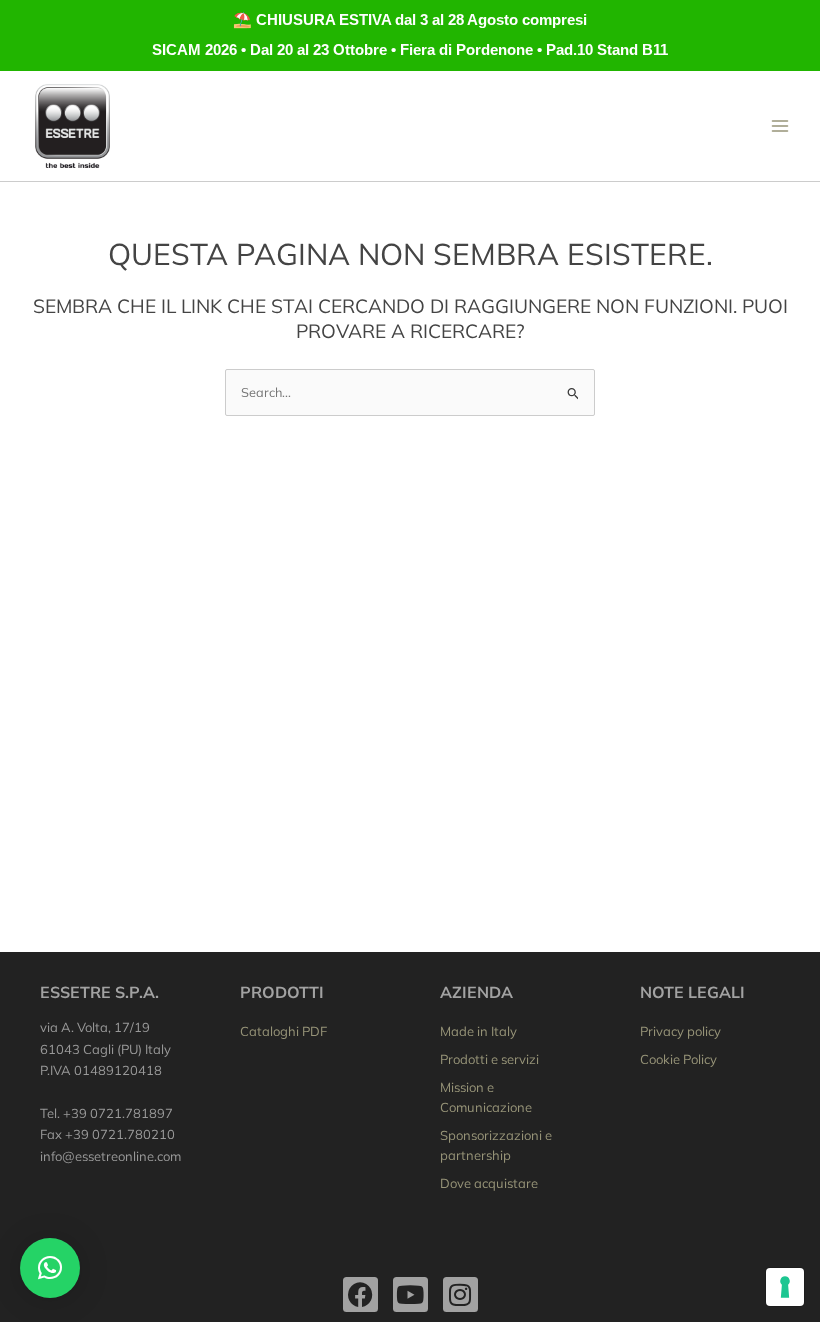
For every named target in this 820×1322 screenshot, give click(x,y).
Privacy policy (680, 1031)
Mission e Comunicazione (486, 1097)
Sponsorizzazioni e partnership (496, 1145)
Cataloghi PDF (283, 1031)
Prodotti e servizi (489, 1059)
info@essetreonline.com (110, 1156)
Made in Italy (478, 1031)
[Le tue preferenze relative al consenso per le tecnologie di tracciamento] (785, 1287)
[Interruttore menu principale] (780, 125)
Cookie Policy (678, 1059)
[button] (50, 1268)
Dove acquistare (489, 1183)
